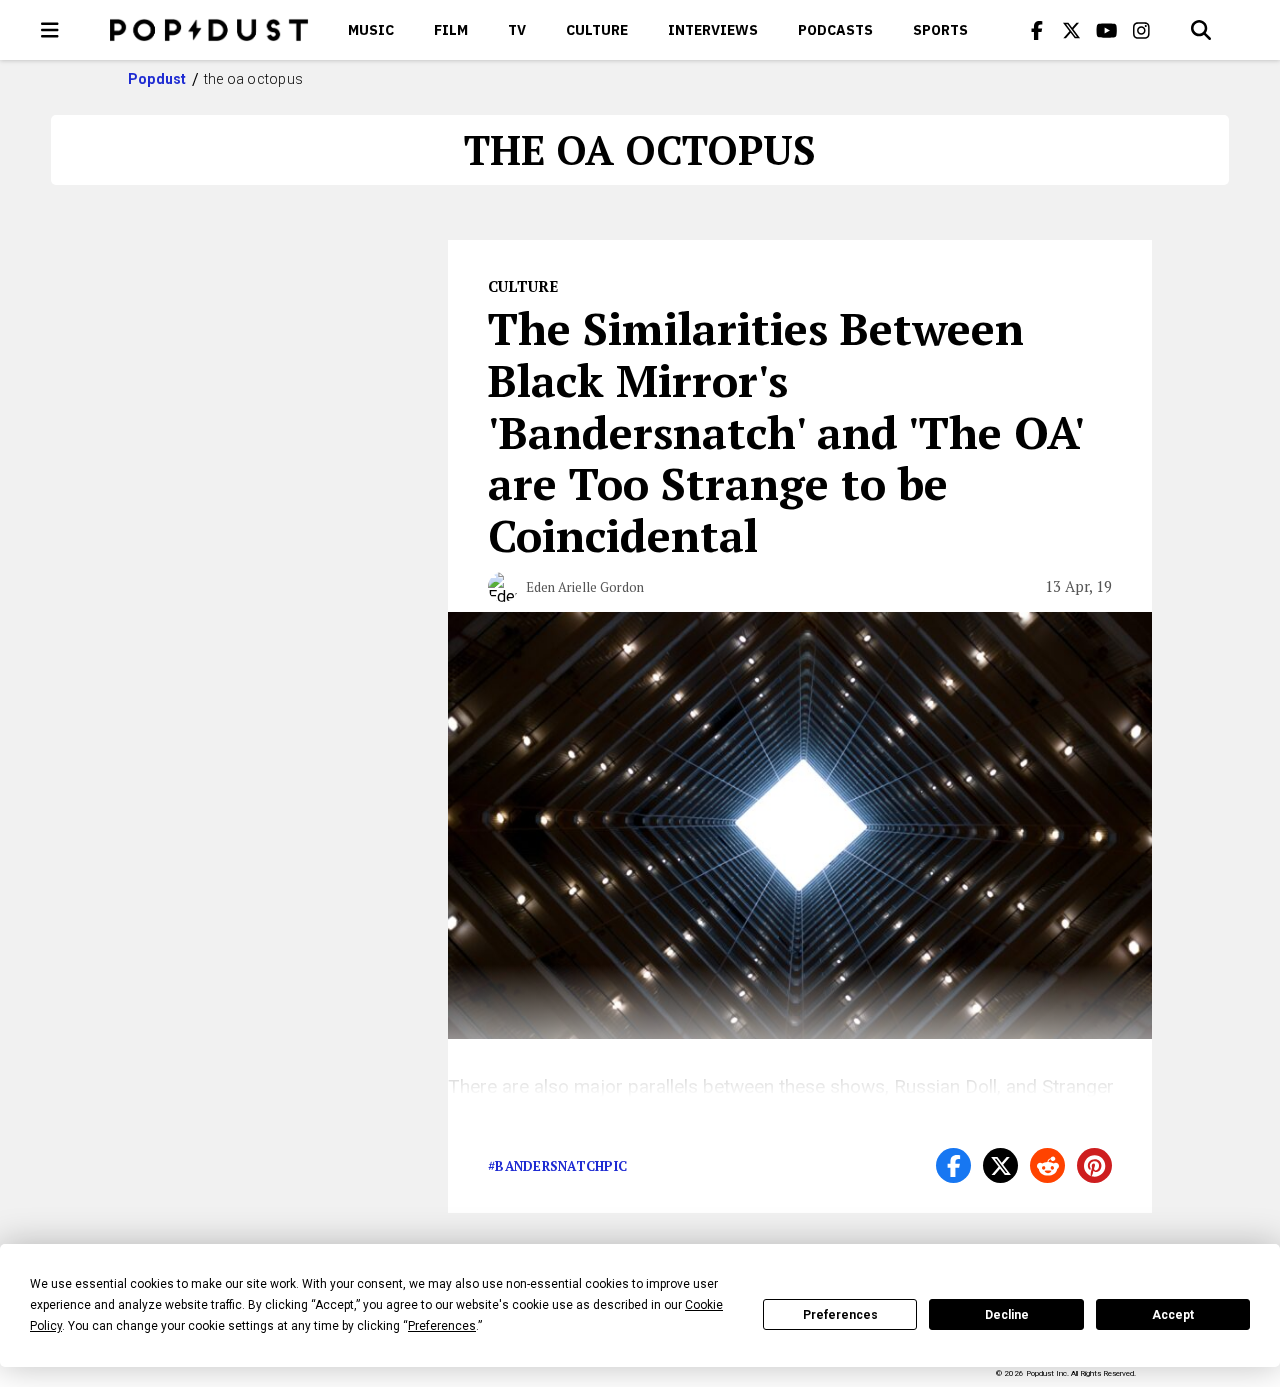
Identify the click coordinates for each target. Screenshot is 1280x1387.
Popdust (157, 79)
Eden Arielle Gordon (585, 587)
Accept (1173, 1315)
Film (451, 30)
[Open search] (1201, 30)
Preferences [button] (442, 1326)
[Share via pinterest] (1094, 1165)
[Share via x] (1000, 1165)
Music (371, 30)
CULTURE (597, 30)
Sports (940, 30)
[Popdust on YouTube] (1107, 30)
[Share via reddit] (1047, 1165)
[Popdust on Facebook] (1037, 30)
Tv (517, 30)
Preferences (840, 1315)
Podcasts (835, 30)
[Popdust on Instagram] (1142, 30)
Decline (1007, 1315)
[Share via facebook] (953, 1165)
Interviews (713, 30)
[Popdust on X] (1072, 30)
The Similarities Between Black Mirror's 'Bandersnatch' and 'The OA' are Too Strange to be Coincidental (785, 431)
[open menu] (50, 30)
